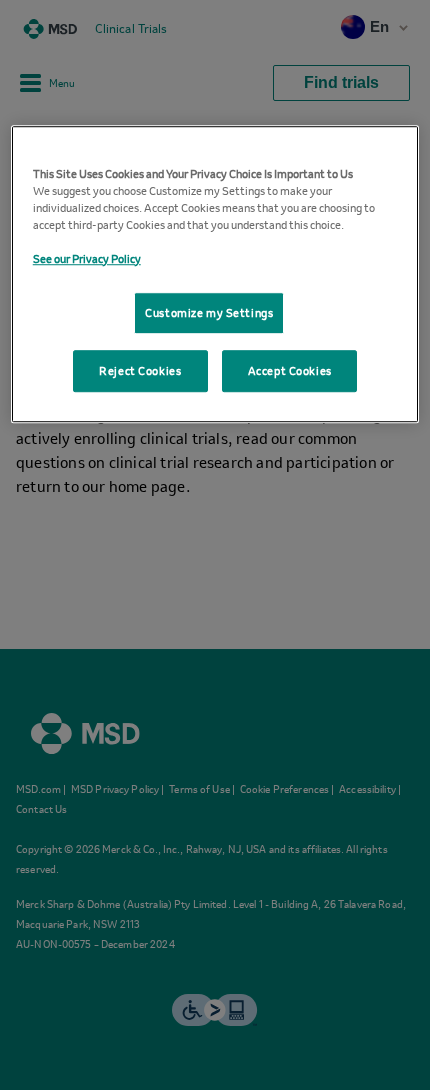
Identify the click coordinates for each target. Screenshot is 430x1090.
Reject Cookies (140, 370)
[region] (215, 274)
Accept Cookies (290, 370)
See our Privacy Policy (87, 258)
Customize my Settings (209, 312)
